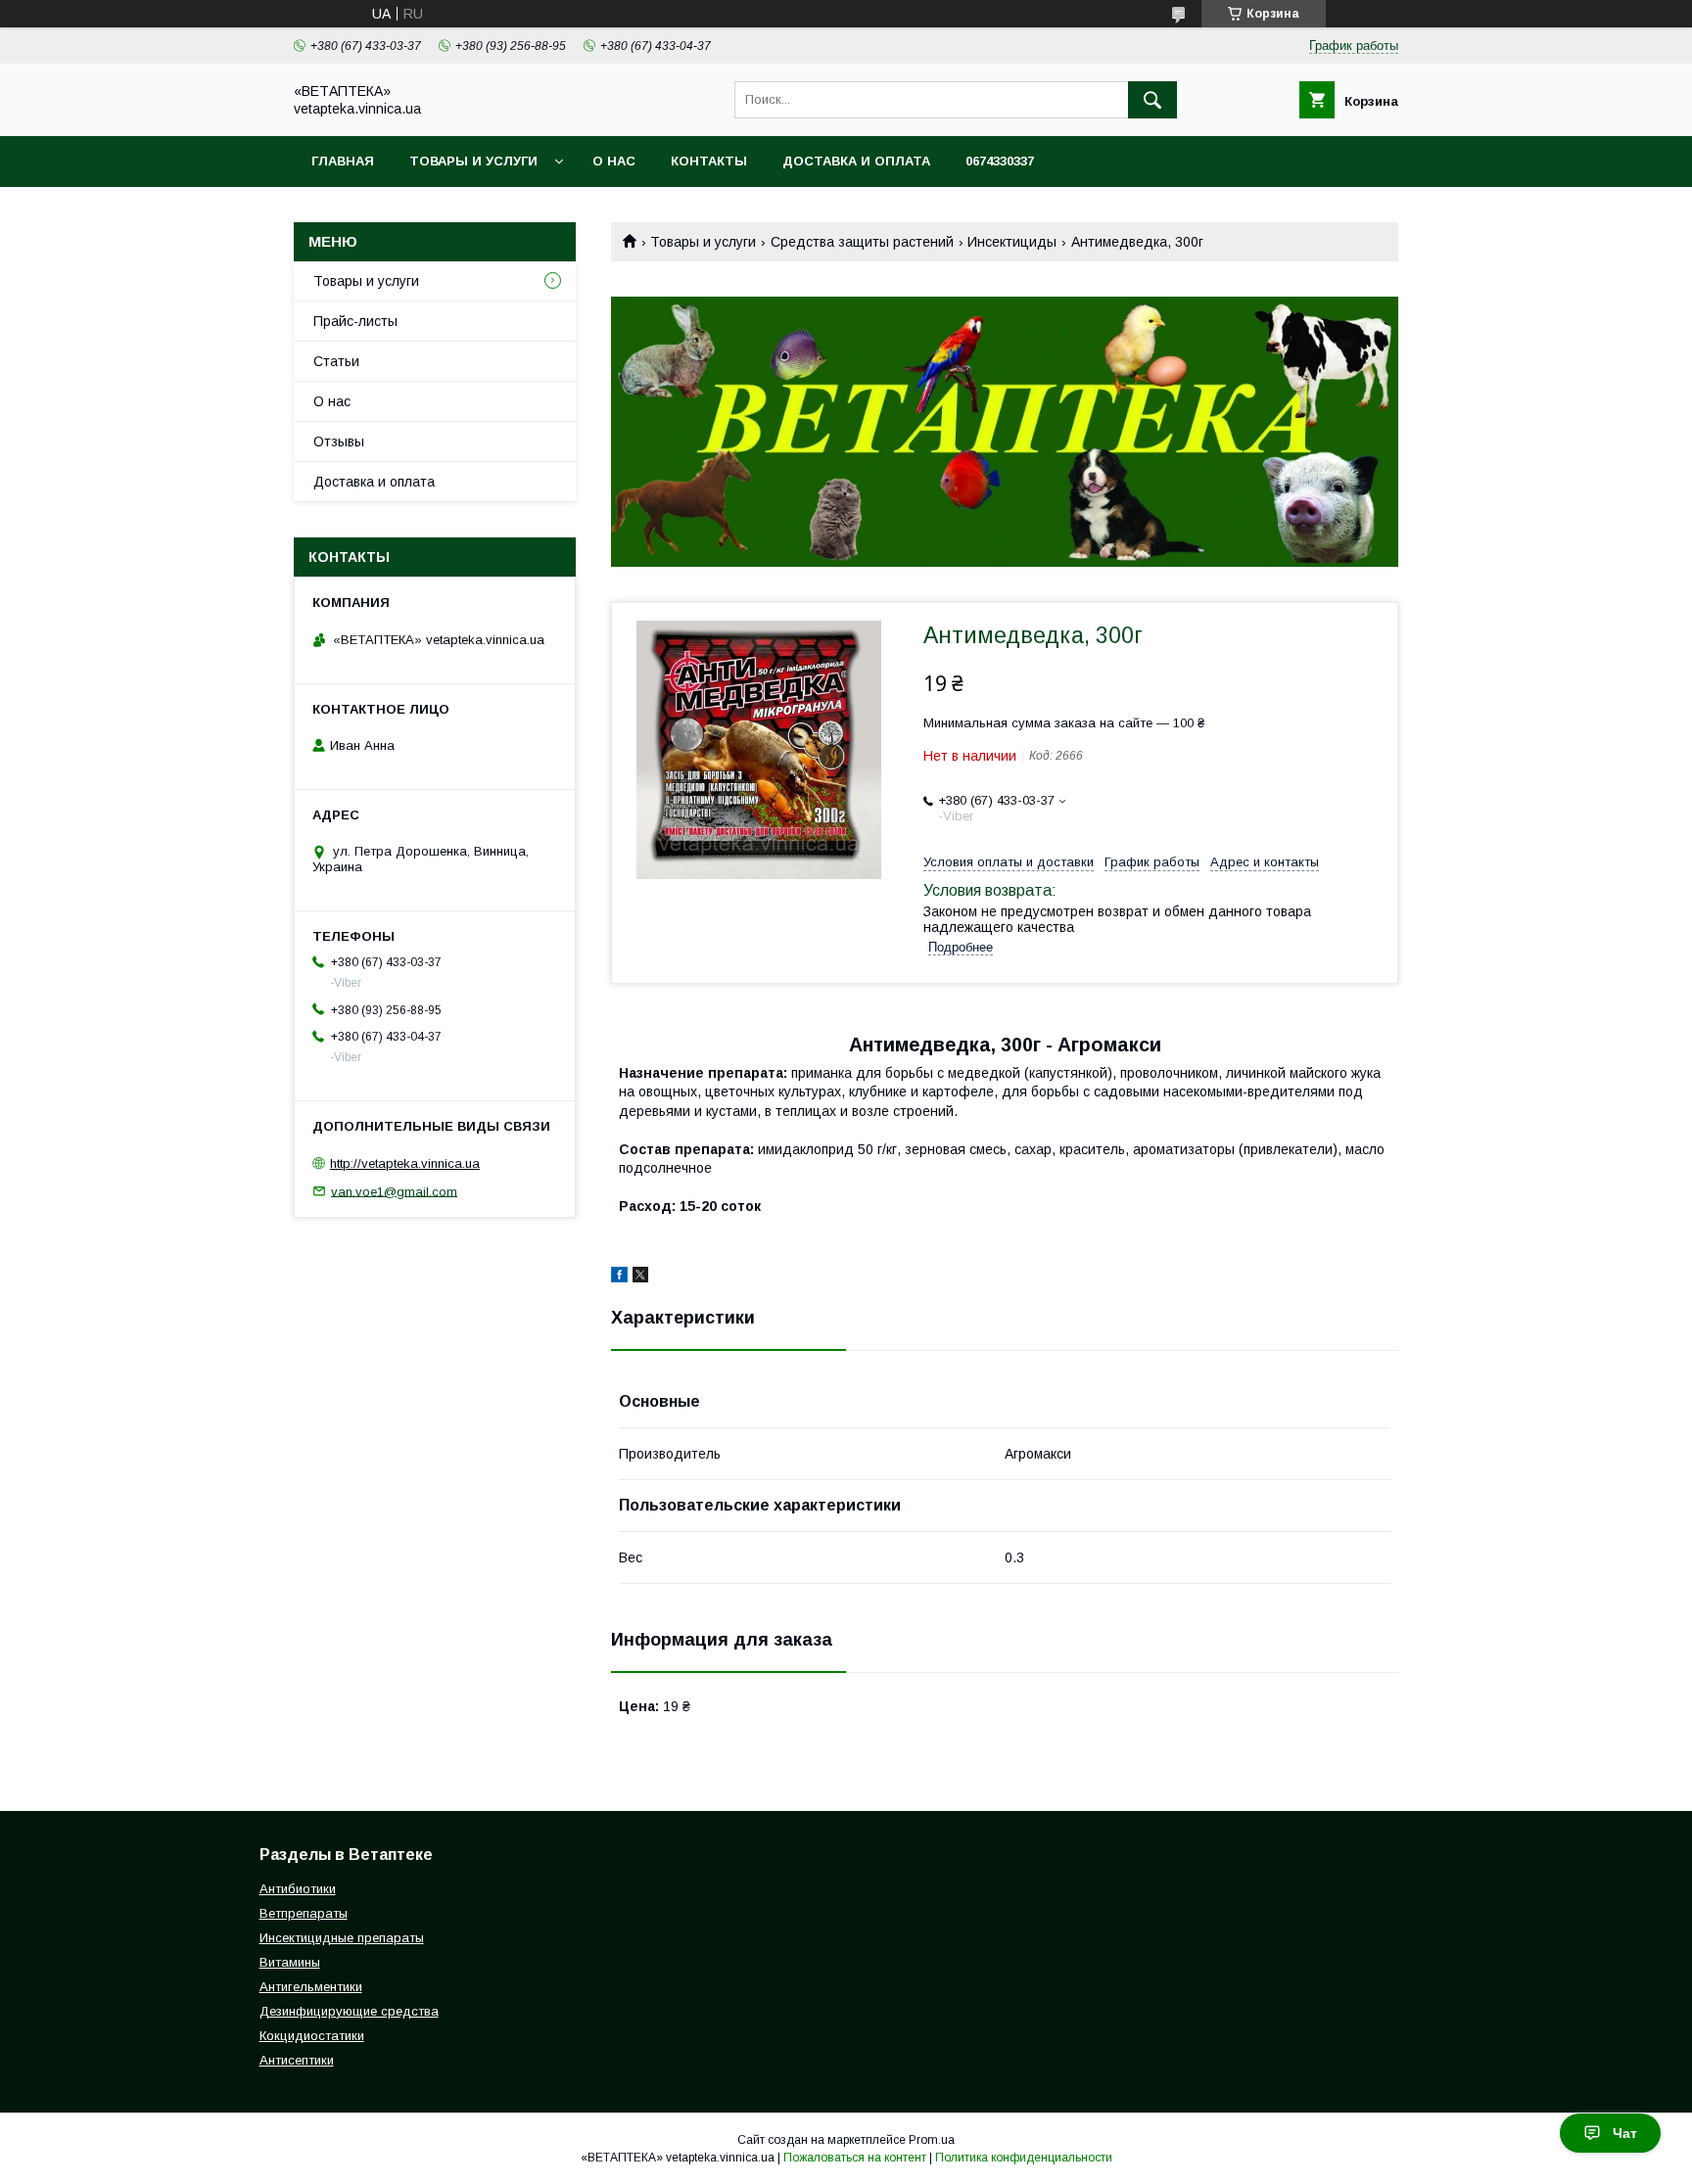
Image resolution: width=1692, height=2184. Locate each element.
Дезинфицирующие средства (349, 2011)
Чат (1625, 2133)
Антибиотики (298, 1889)
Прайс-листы (355, 321)
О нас (614, 161)
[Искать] (1152, 100)
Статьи (336, 361)
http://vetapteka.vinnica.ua (405, 1163)
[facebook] (619, 1278)
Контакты (709, 161)
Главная (343, 161)
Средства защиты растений (862, 242)
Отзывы (339, 441)
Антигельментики (311, 1987)
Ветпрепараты (304, 1913)
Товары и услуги (473, 161)
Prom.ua (932, 2140)
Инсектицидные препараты (342, 1938)
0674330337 (1000, 161)
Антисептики (297, 2060)
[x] (640, 1278)
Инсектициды (1012, 242)
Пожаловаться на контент (855, 2158)
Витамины (290, 1962)
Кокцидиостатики (312, 2036)
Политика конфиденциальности (1024, 2158)
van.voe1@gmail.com (394, 1191)
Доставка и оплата (856, 161)
